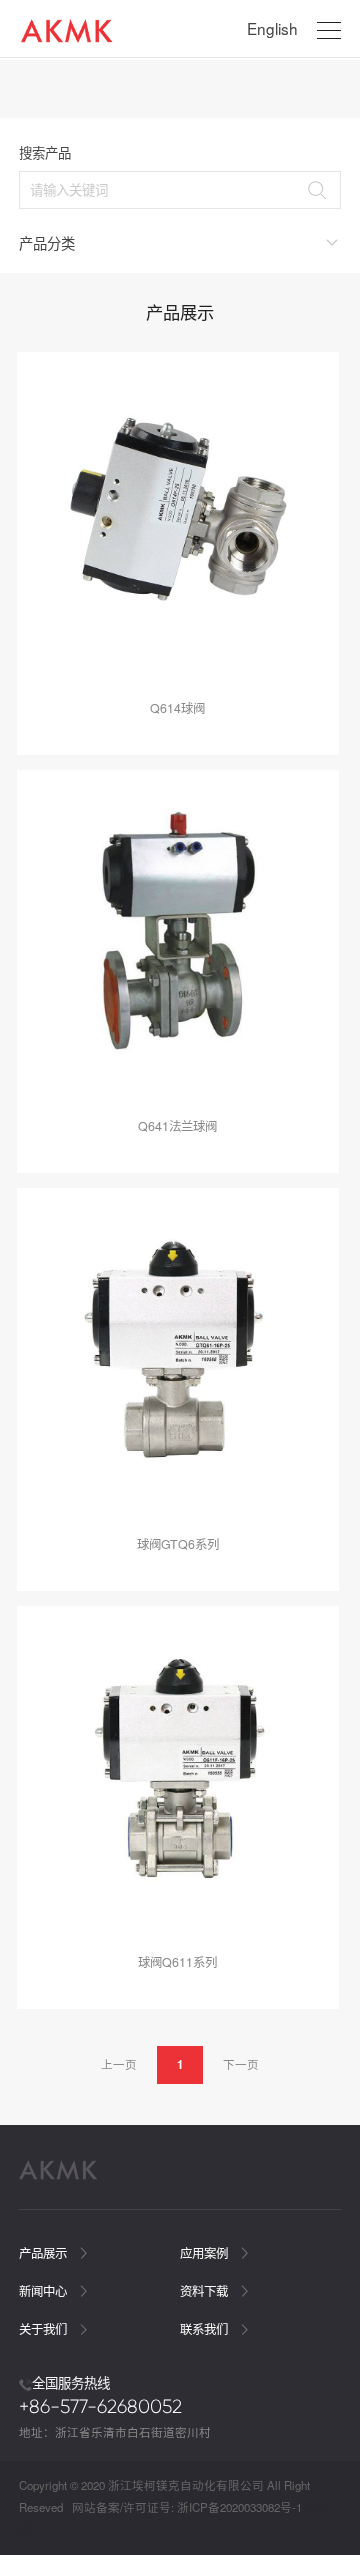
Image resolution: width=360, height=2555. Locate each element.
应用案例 (205, 2253)
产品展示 (44, 2253)
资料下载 (205, 2291)
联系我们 (205, 2329)
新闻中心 (44, 2291)
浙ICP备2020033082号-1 (239, 2507)
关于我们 (44, 2329)
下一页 (241, 2064)
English (272, 28)
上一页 (119, 2064)
